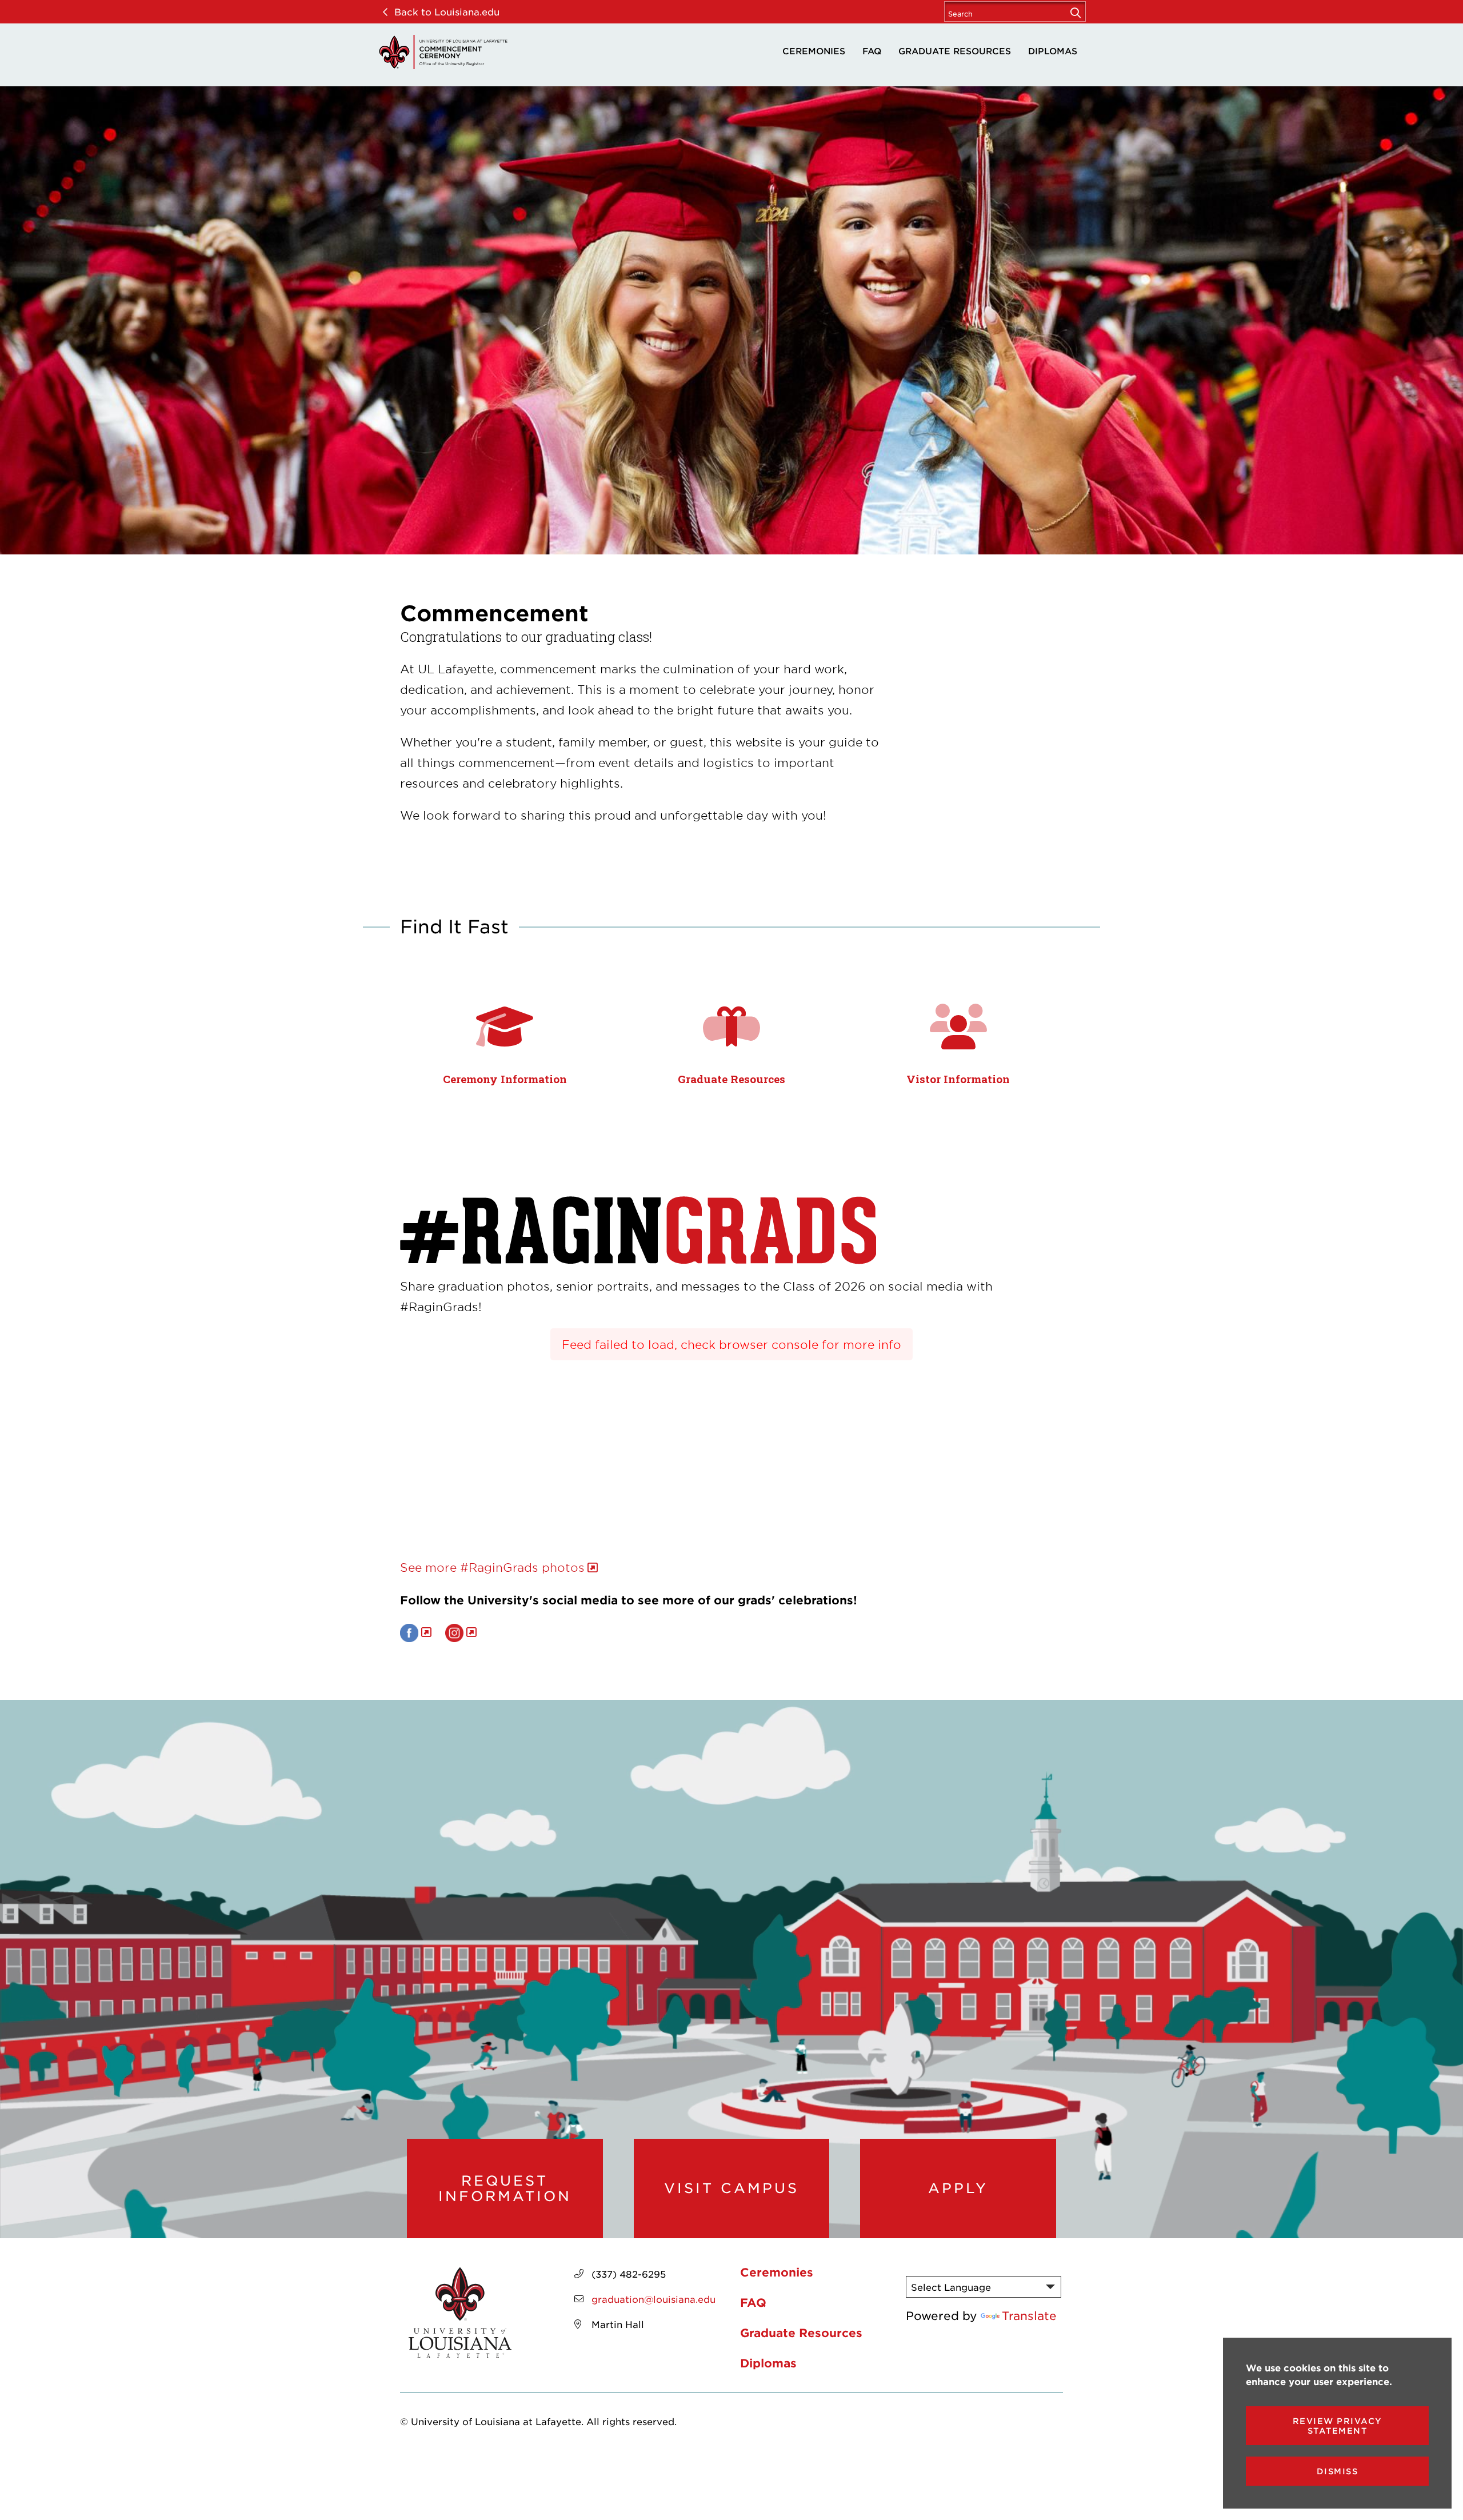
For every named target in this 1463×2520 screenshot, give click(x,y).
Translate (1029, 2315)
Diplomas (1053, 51)
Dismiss (1338, 2471)
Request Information (505, 2188)
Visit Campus (731, 2188)
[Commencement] (443, 52)
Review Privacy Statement (1338, 2426)
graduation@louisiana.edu (653, 2299)
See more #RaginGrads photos (492, 1567)
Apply (958, 2188)
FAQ (872, 51)
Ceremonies (814, 51)
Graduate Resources (955, 51)
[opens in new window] (416, 1632)
